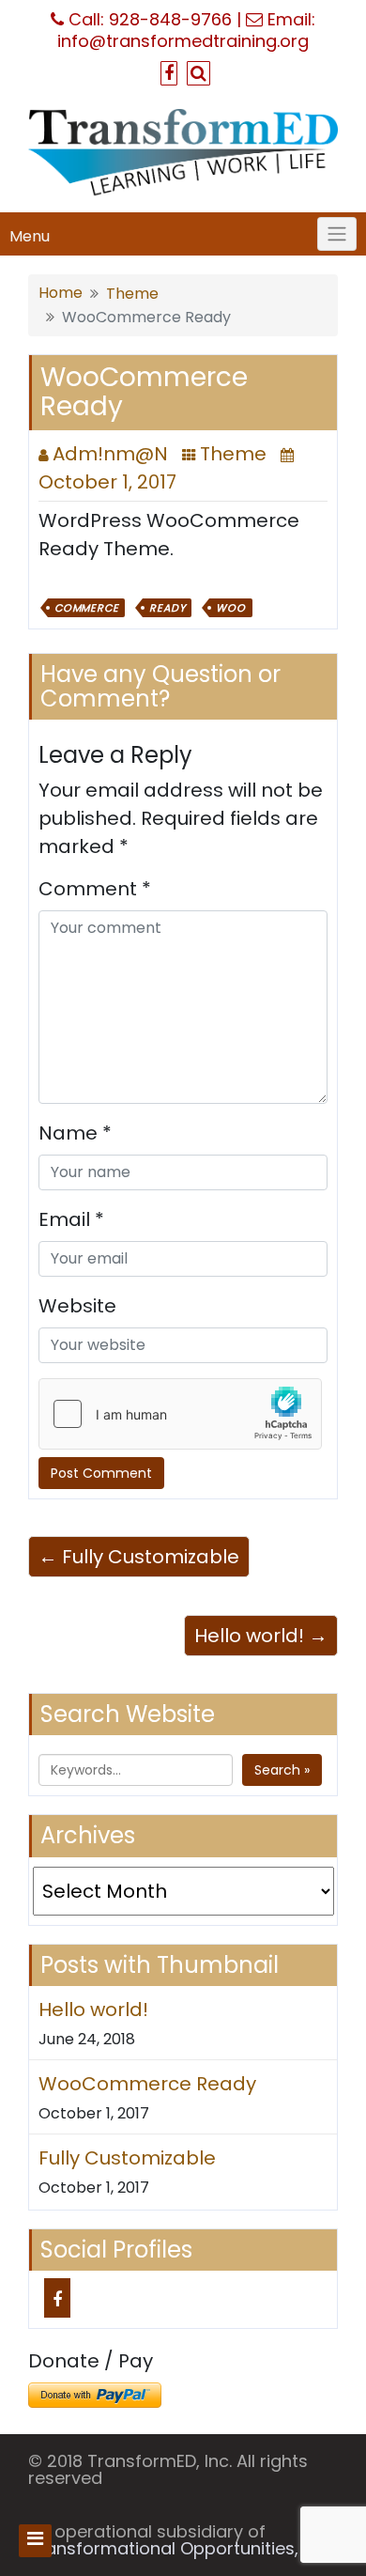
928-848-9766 (170, 19)
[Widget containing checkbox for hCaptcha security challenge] (180, 1414)
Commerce (86, 608)
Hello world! (93, 2010)
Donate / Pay (91, 2361)
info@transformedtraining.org (183, 41)
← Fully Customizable (139, 1557)
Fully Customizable (127, 2158)
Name (75, 1133)
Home (61, 293)
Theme (132, 294)
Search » (282, 1770)
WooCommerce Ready (147, 2084)
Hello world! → (261, 1636)
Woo (230, 608)
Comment (95, 889)
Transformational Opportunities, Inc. (179, 2548)
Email (71, 1219)
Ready (167, 608)
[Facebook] (57, 2298)
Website (77, 1306)
